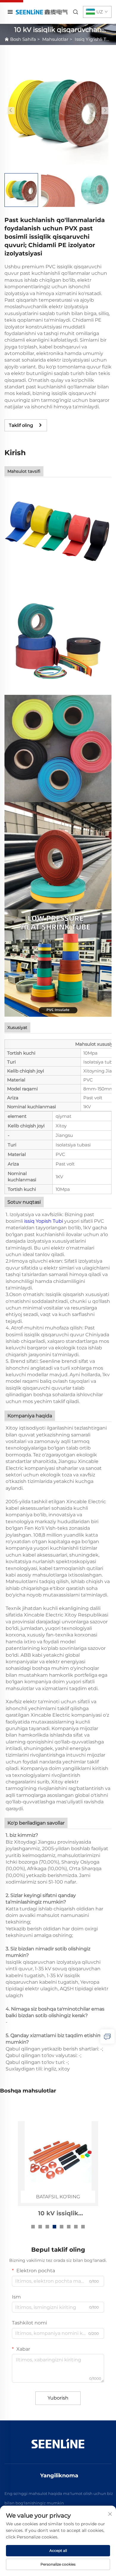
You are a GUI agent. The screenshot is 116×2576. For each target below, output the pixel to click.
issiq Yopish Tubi (44, 1221)
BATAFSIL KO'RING (58, 2197)
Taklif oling (21, 425)
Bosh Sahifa (23, 39)
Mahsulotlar (55, 39)
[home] (41, 12)
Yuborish (58, 2398)
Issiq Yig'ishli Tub (93, 39)
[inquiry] (107, 2036)
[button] (11, 110)
